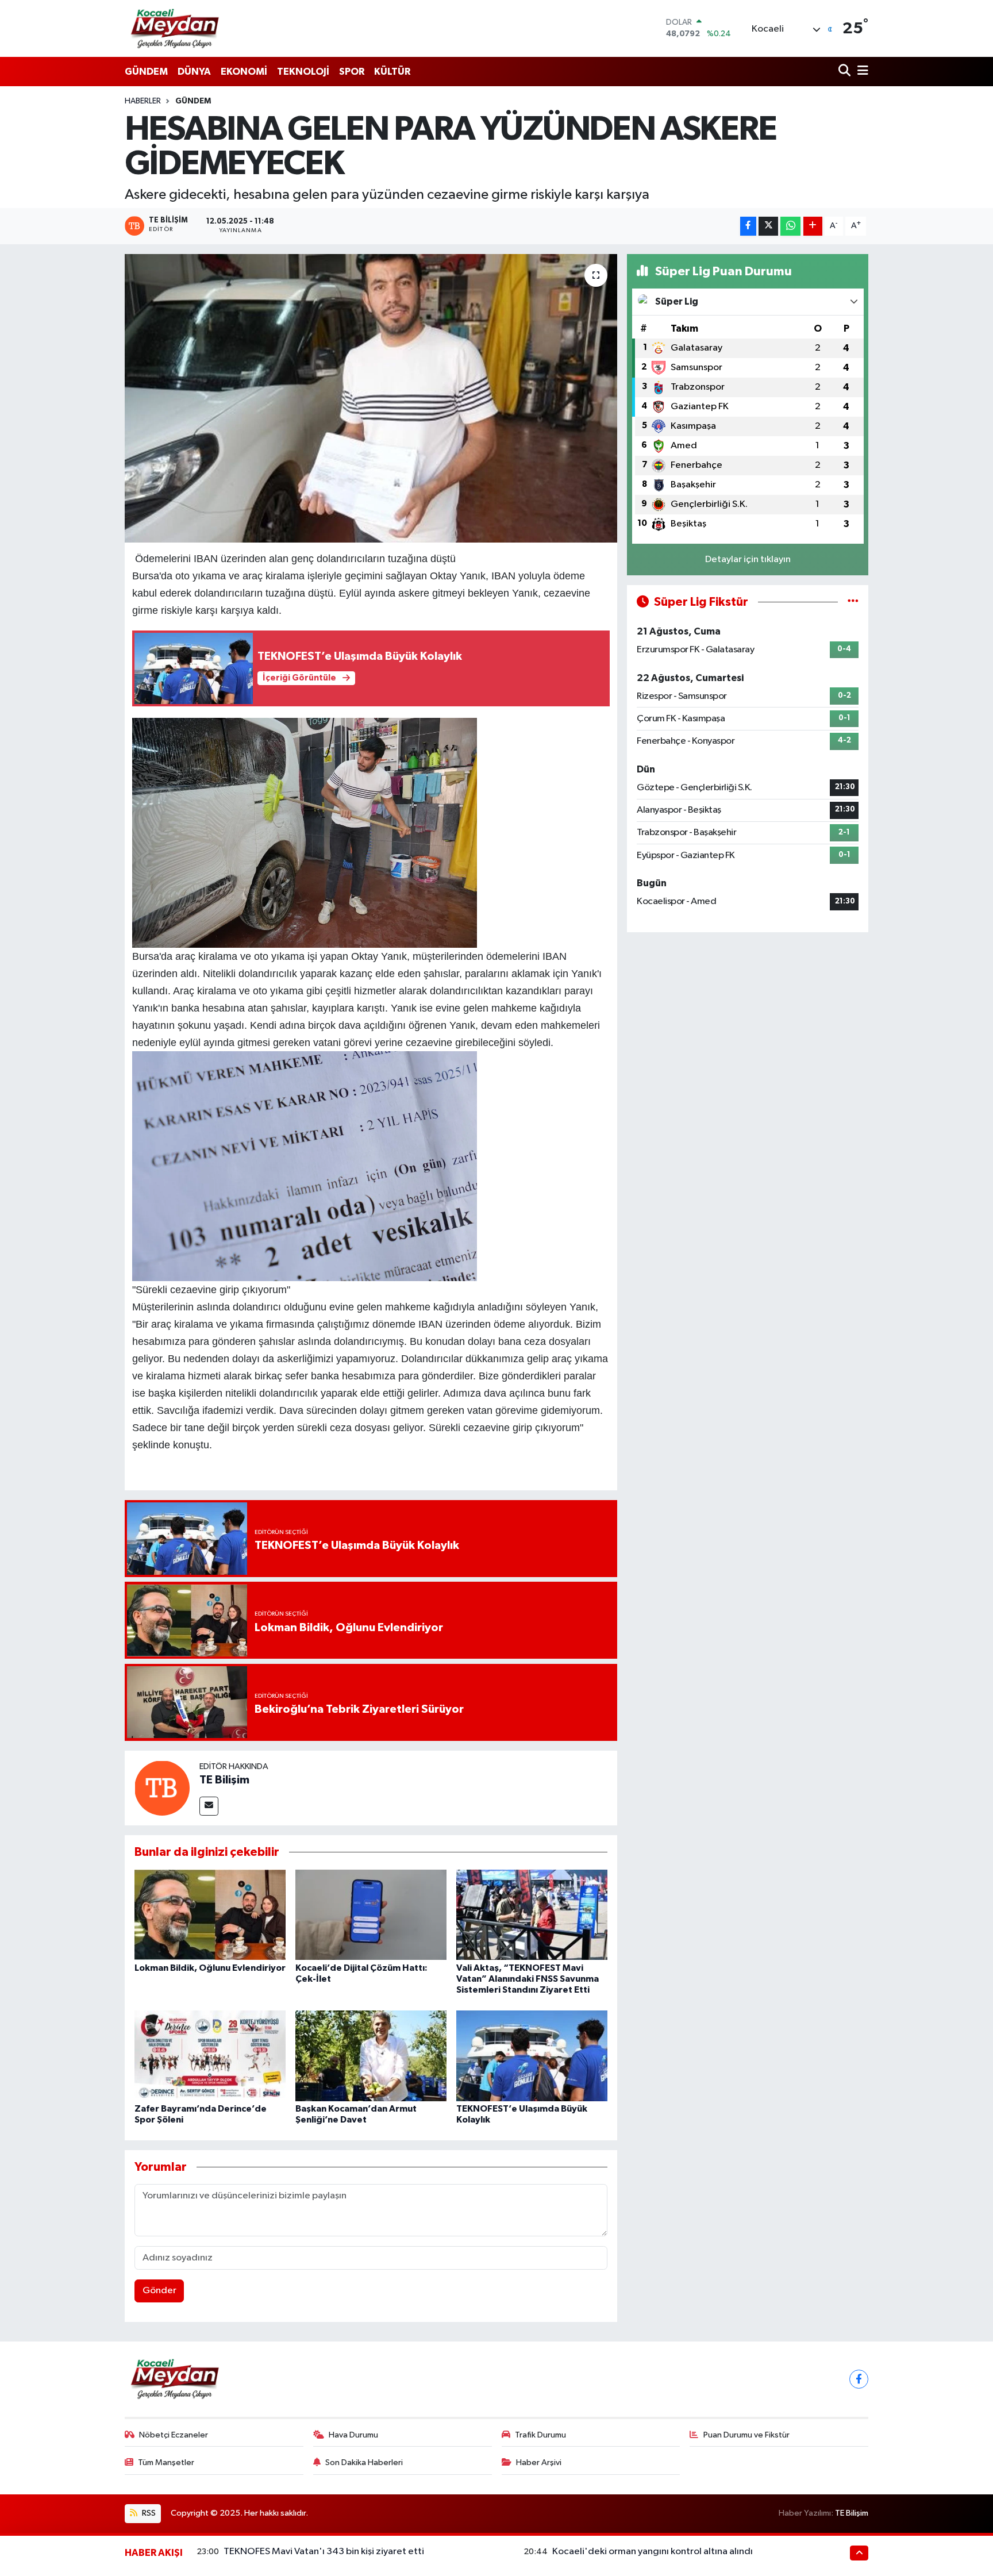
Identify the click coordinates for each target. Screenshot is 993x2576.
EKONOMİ (244, 72)
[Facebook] (859, 2379)
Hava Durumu (353, 2435)
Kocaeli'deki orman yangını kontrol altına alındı (653, 2552)
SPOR (352, 72)
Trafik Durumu (540, 2435)
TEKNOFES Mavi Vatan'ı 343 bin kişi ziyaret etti (324, 2552)
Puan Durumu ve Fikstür (746, 2435)
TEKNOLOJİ (303, 72)
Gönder (159, 2291)
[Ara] (846, 72)
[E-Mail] (209, 1806)
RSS (148, 2513)
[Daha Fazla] (813, 226)
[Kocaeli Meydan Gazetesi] (176, 28)
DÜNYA (194, 72)
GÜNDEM (146, 72)
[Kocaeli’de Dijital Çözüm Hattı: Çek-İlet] (371, 1915)
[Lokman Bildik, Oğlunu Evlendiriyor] (210, 1915)
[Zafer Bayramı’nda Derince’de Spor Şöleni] (210, 2056)
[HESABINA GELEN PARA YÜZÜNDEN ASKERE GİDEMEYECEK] (371, 398)
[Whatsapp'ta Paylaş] (790, 226)
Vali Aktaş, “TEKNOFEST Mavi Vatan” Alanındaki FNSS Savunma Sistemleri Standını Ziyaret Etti (528, 1979)
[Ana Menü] (861, 72)
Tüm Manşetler (166, 2462)
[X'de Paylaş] (768, 226)
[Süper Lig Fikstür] (853, 602)
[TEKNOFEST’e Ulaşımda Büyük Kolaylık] (532, 2056)
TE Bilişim (224, 1780)
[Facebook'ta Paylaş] (748, 226)
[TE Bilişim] (162, 1788)
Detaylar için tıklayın (748, 560)
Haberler (143, 101)
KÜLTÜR (392, 72)
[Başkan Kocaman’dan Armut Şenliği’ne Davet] (371, 2056)
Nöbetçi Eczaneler (174, 2435)
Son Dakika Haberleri (364, 2462)
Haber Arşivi (539, 2462)
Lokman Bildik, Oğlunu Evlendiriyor (210, 1968)
